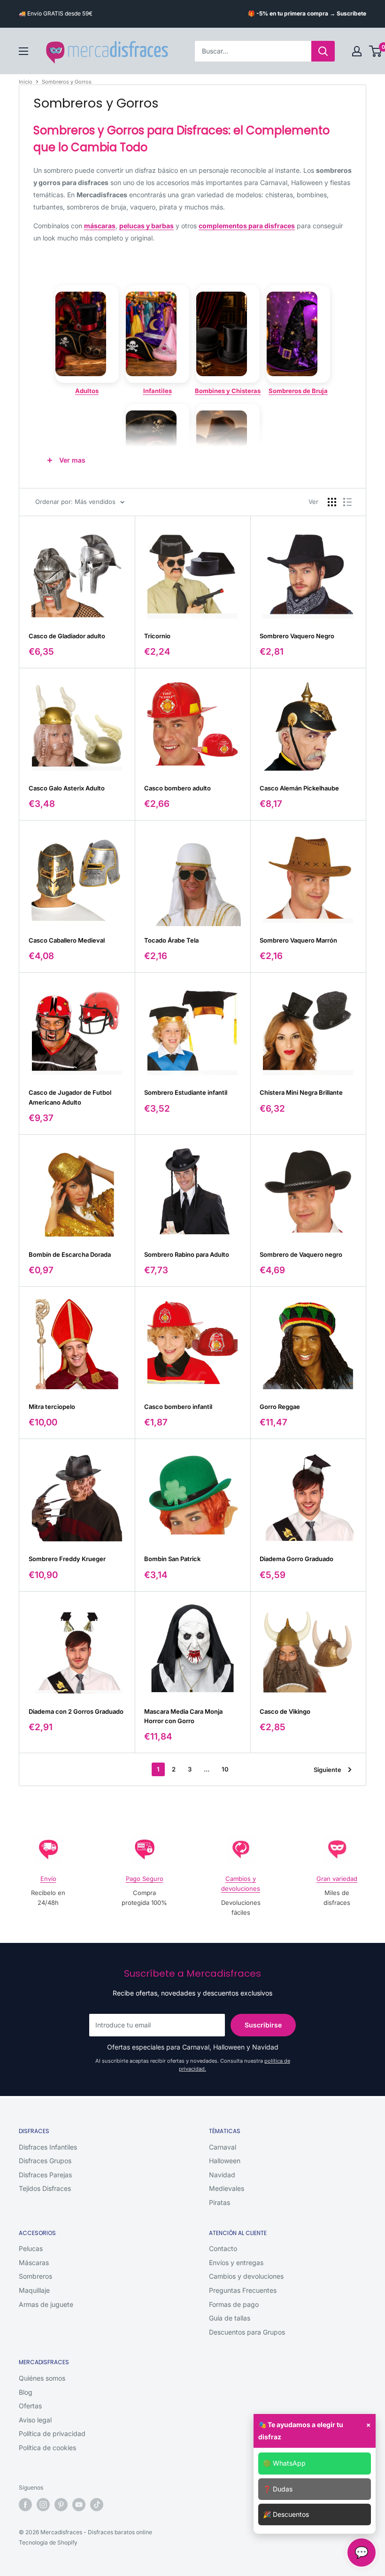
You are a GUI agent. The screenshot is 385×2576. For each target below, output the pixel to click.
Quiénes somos (42, 2378)
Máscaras (34, 2263)
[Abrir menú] (23, 51)
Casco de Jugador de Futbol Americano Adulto (70, 1097)
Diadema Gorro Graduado (296, 1559)
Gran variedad (337, 1879)
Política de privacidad (52, 2433)
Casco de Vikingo (285, 1711)
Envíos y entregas (236, 2263)
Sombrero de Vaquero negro (301, 1254)
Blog (26, 2392)
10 (225, 1769)
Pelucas (31, 2248)
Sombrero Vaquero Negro (297, 636)
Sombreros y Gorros (67, 82)
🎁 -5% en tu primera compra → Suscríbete (307, 13)
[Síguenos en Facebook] (25, 2505)
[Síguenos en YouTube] (79, 2505)
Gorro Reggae (280, 1407)
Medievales (227, 2188)
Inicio (26, 82)
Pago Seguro (145, 1879)
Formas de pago (234, 2304)
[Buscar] (323, 51)
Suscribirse (263, 2025)
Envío (48, 1879)
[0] (376, 51)
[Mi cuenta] (357, 51)
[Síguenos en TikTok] (97, 2505)
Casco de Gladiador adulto (67, 636)
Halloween (225, 2161)
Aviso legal (35, 2420)
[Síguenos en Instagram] (43, 2505)
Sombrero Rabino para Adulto (187, 1254)
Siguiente (327, 1770)
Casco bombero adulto (177, 788)
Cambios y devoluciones (246, 2276)
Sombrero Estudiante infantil (186, 1092)
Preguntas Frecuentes (243, 2290)
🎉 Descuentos (286, 2514)
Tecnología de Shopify (48, 2542)
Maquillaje (34, 2290)
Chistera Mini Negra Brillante (301, 1092)
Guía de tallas (230, 2318)
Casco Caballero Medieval (67, 940)
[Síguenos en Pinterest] (61, 2505)
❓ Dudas (278, 2489)
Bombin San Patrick (172, 1559)
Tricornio (157, 636)
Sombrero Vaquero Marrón (298, 940)
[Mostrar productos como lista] (347, 502)
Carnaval (223, 2147)
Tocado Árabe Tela (171, 940)
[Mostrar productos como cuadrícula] (332, 502)
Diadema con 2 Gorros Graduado (76, 1711)
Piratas (219, 2202)
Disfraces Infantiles (48, 2147)
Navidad (222, 2175)
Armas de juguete (46, 2304)
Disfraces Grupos (45, 2161)
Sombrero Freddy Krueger (67, 1559)
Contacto (223, 2248)
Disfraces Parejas (45, 2175)
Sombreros (35, 2276)
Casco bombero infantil (178, 1407)
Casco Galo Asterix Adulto (67, 788)
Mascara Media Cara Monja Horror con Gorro (183, 1716)
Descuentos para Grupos (247, 2332)
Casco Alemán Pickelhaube (299, 788)
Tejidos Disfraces (45, 2188)
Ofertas (30, 2406)
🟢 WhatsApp (284, 2463)
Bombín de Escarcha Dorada (70, 1254)
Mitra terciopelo (52, 1407)
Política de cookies (47, 2448)
